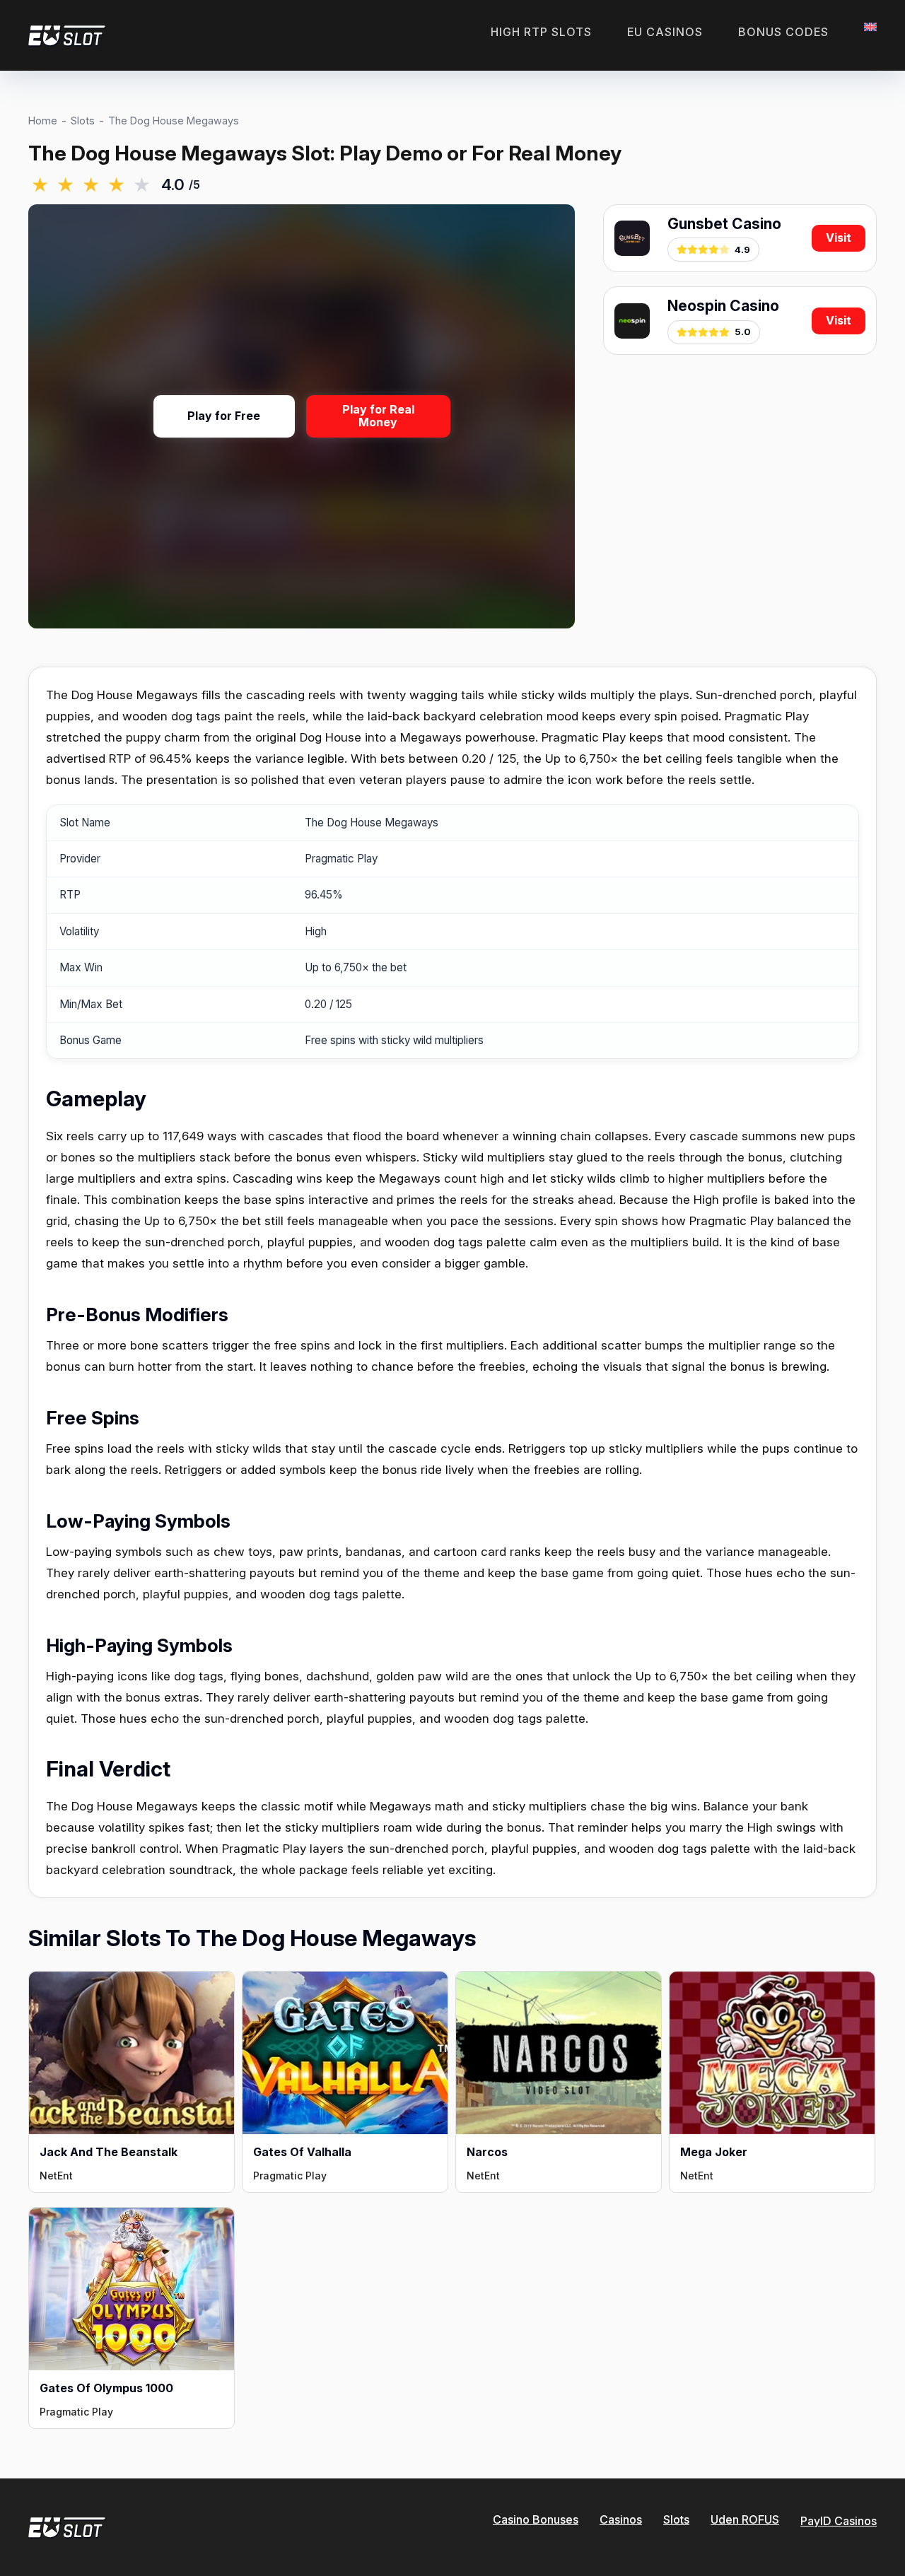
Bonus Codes (783, 32)
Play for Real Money (378, 416)
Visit (839, 238)
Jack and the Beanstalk (109, 2152)
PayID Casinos (839, 2521)
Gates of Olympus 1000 (106, 2388)
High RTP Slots (541, 32)
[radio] (40, 185)
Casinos (621, 2519)
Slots (83, 121)
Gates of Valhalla (302, 2152)
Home (43, 121)
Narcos (487, 2152)
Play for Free (224, 416)
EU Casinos (665, 32)
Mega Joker (714, 2152)
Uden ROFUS (745, 2519)
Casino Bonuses (536, 2519)
